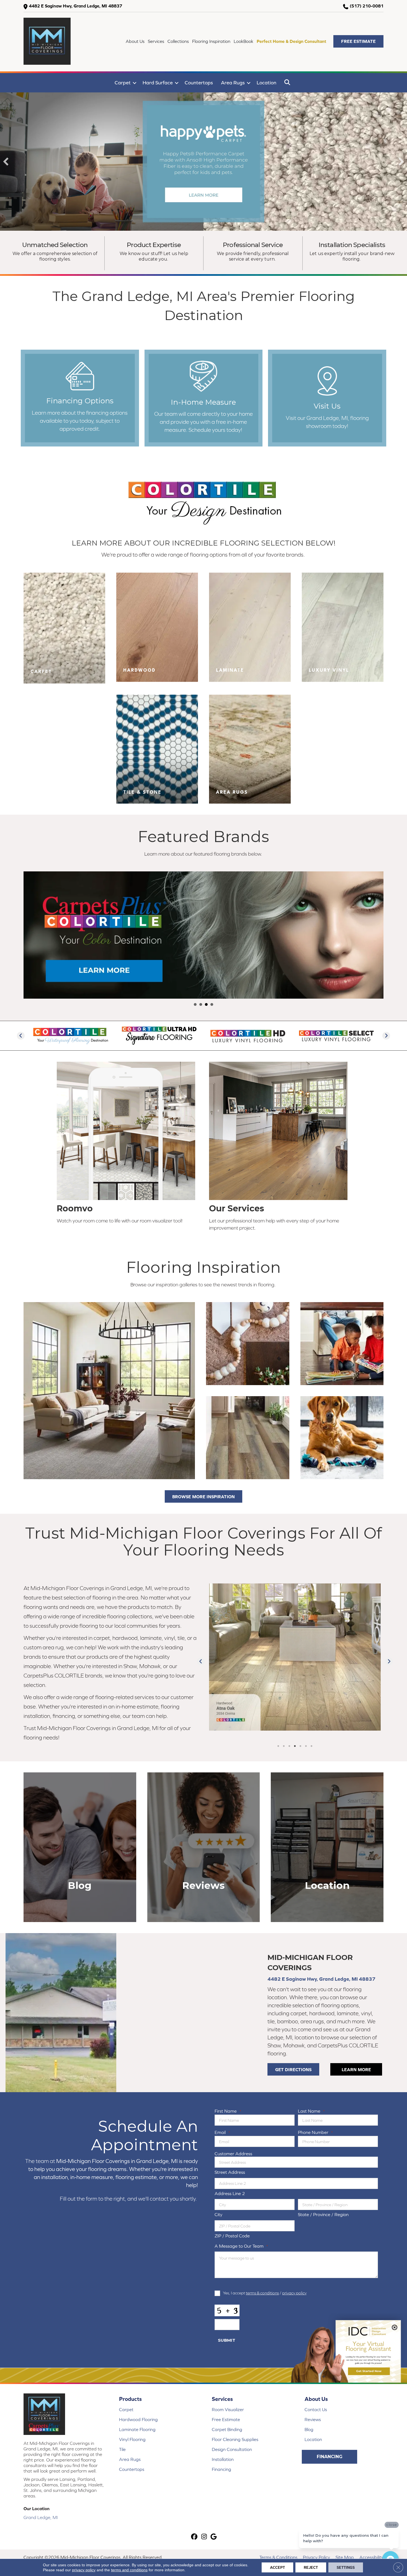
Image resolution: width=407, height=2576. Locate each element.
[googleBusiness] (214, 2537)
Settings (346, 2567)
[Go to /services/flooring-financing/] (80, 398)
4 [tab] (295, 1746)
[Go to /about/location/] (327, 398)
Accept (277, 2567)
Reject (311, 2567)
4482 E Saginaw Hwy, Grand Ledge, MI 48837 (75, 6)
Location (266, 83)
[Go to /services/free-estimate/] (204, 398)
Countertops (199, 83)
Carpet (123, 83)
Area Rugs (233, 83)
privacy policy (294, 2293)
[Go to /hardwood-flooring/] (157, 627)
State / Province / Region (323, 2214)
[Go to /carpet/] (64, 628)
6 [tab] (306, 1746)
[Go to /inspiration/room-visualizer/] (127, 1144)
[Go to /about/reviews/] (204, 1847)
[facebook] (195, 2537)
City (218, 2214)
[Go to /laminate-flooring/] (250, 627)
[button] (358, 41)
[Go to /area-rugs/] (250, 749)
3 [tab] (289, 1746)
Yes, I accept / (265, 2293)
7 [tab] (311, 1746)
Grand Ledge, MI (41, 2517)
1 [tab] (278, 1746)
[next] (401, 162)
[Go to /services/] (280, 1148)
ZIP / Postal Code (232, 2236)
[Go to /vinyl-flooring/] (343, 627)
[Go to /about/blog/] (80, 1847)
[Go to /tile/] (157, 749)
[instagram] (204, 2537)
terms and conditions (129, 2570)
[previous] (6, 162)
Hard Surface (158, 83)
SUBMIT (227, 2340)
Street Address (230, 2172)
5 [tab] (300, 1746)
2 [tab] (284, 1746)
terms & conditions (262, 2293)
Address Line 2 (230, 2193)
